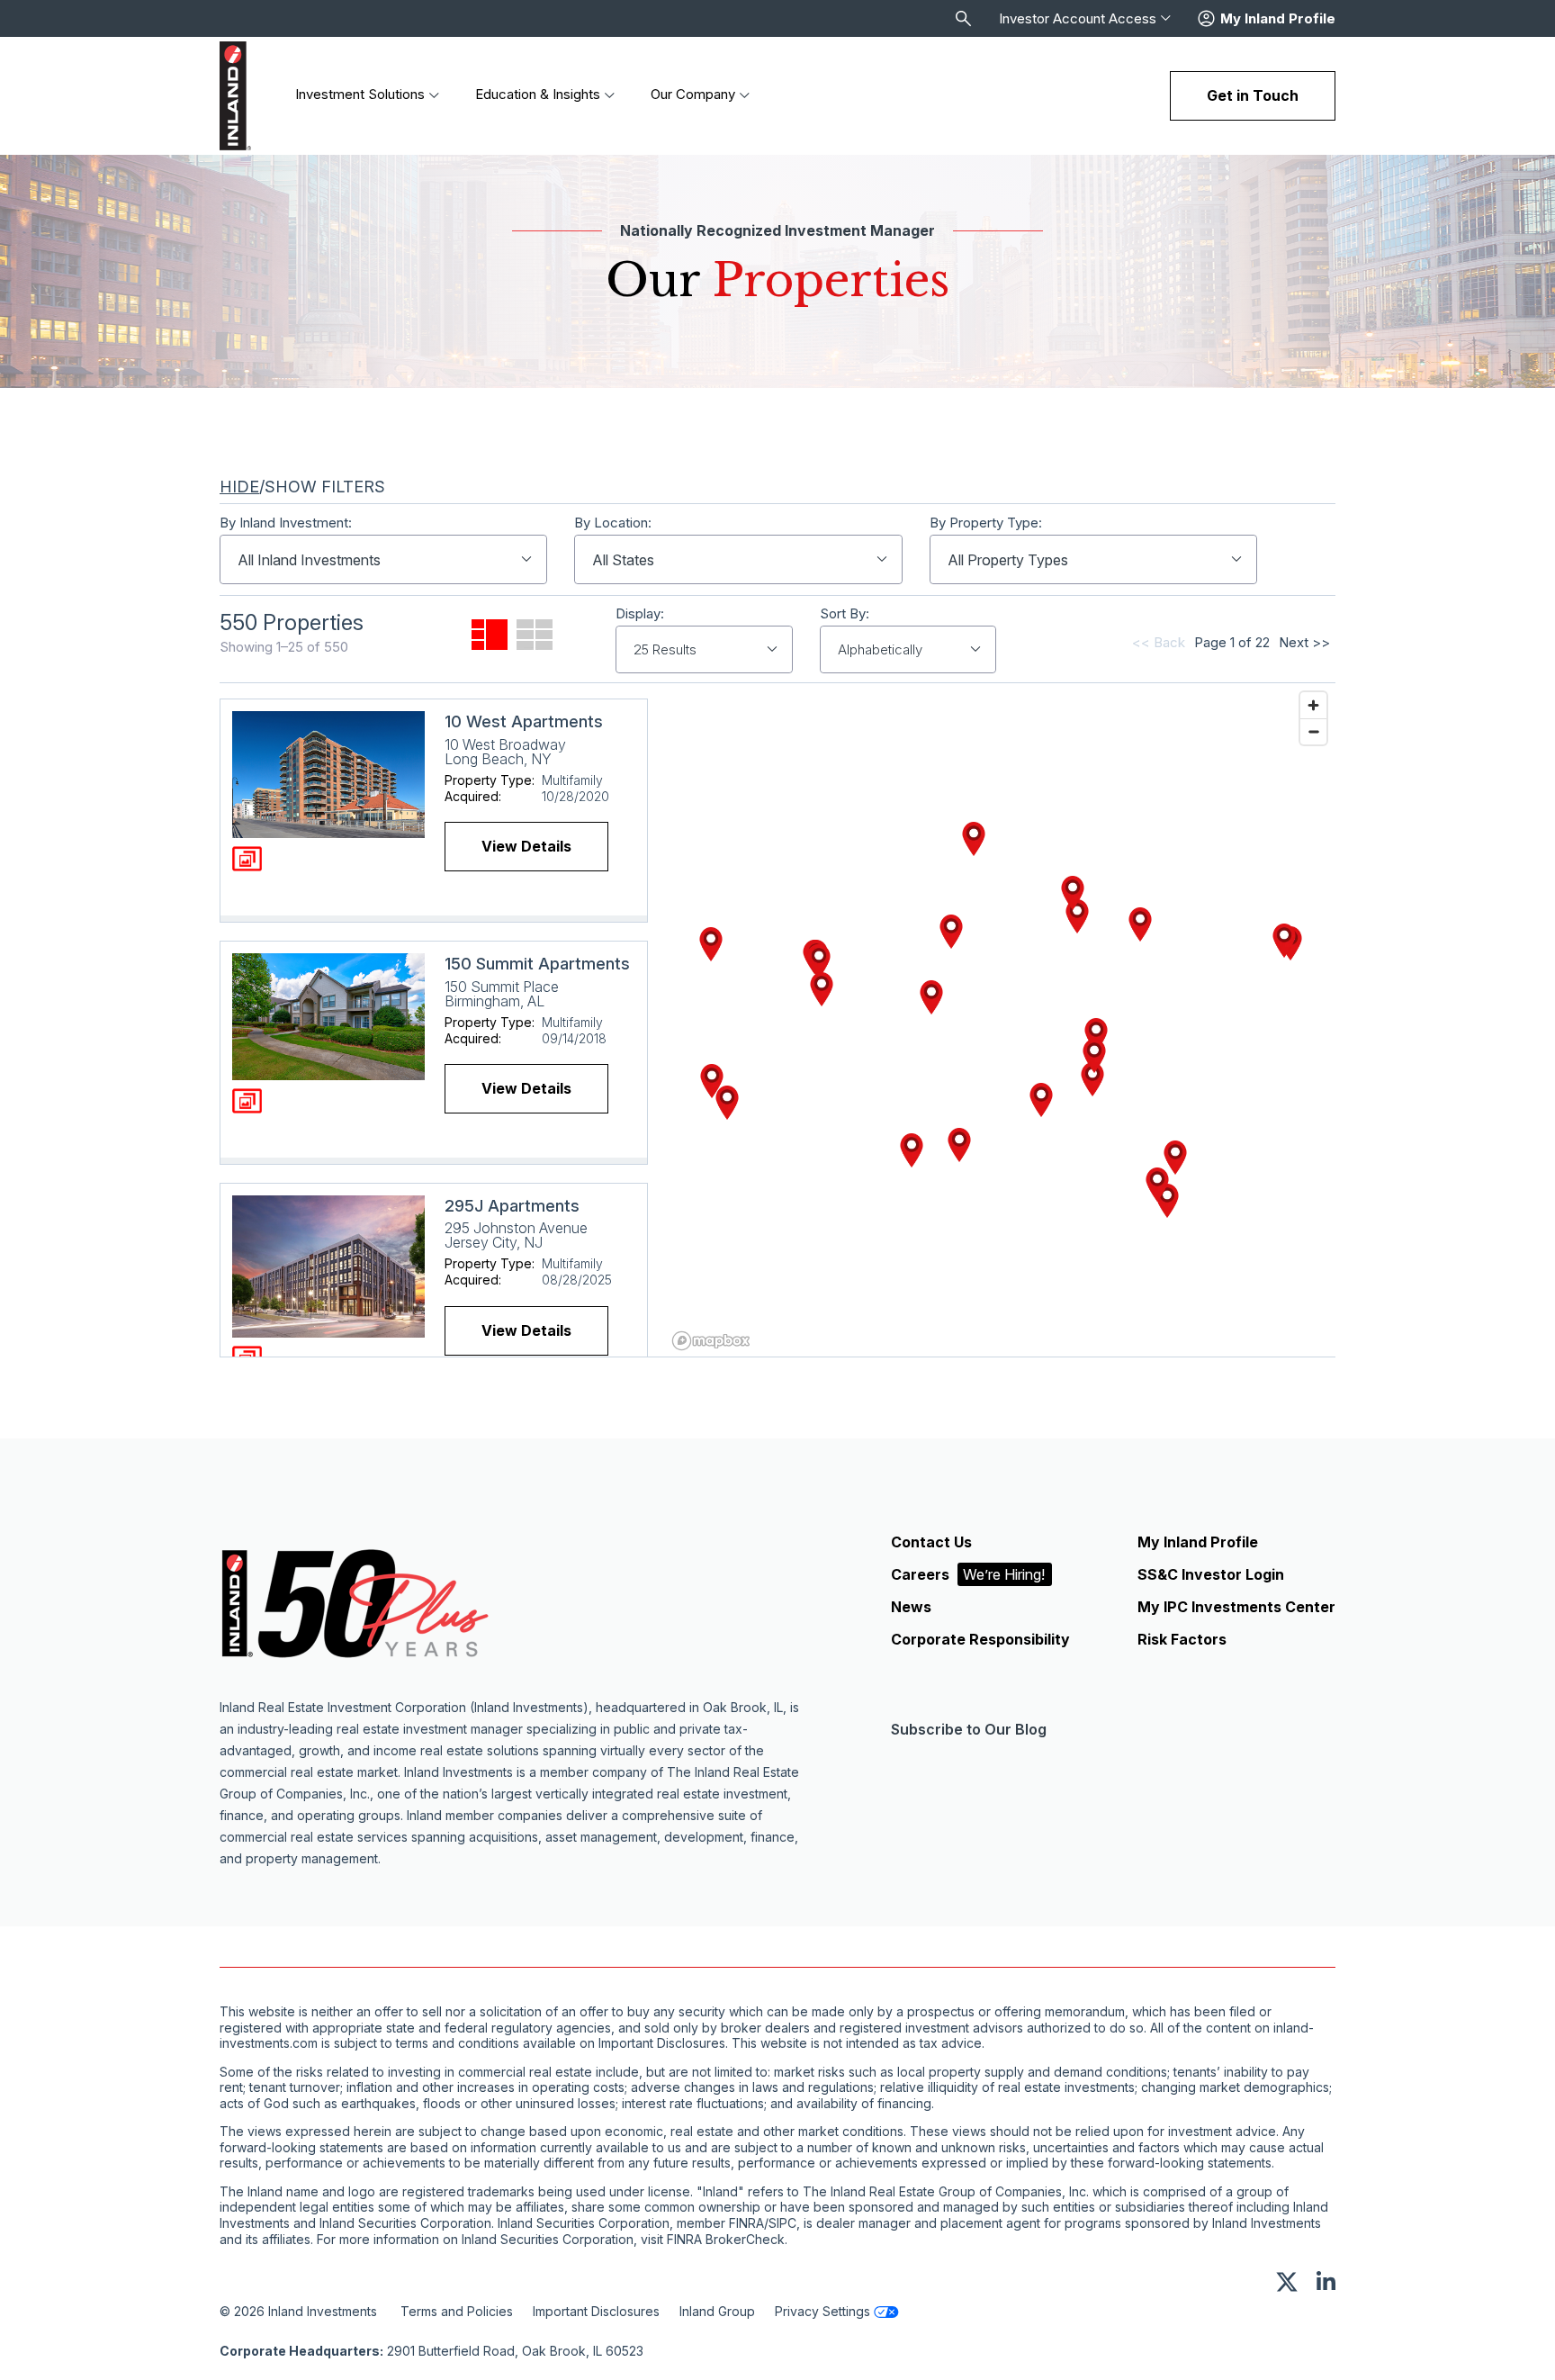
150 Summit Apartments (537, 964)
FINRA (746, 2223)
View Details (526, 846)
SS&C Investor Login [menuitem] (1211, 1574)
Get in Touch (1253, 95)
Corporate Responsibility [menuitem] (980, 1639)
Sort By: (845, 614)
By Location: (613, 523)
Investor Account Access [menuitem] (1078, 19)
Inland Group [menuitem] (717, 2311)
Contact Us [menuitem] (931, 1542)
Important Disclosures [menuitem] (596, 2311)
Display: (640, 614)
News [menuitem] (911, 1607)
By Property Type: (986, 523)
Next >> (1304, 642)
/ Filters (302, 487)
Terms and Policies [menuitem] (457, 2311)
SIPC (782, 2223)
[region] (1001, 1020)
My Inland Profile (1278, 19)
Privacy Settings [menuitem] (822, 2311)
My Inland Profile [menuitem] (1198, 1542)
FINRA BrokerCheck (726, 2240)
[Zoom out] (1313, 731)
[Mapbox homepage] (711, 1341)
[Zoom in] (1313, 705)
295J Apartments (512, 1206)
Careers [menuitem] (968, 1574)
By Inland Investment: (286, 523)
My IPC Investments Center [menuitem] (1236, 1607)
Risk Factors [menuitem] (1182, 1639)
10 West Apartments (524, 721)
